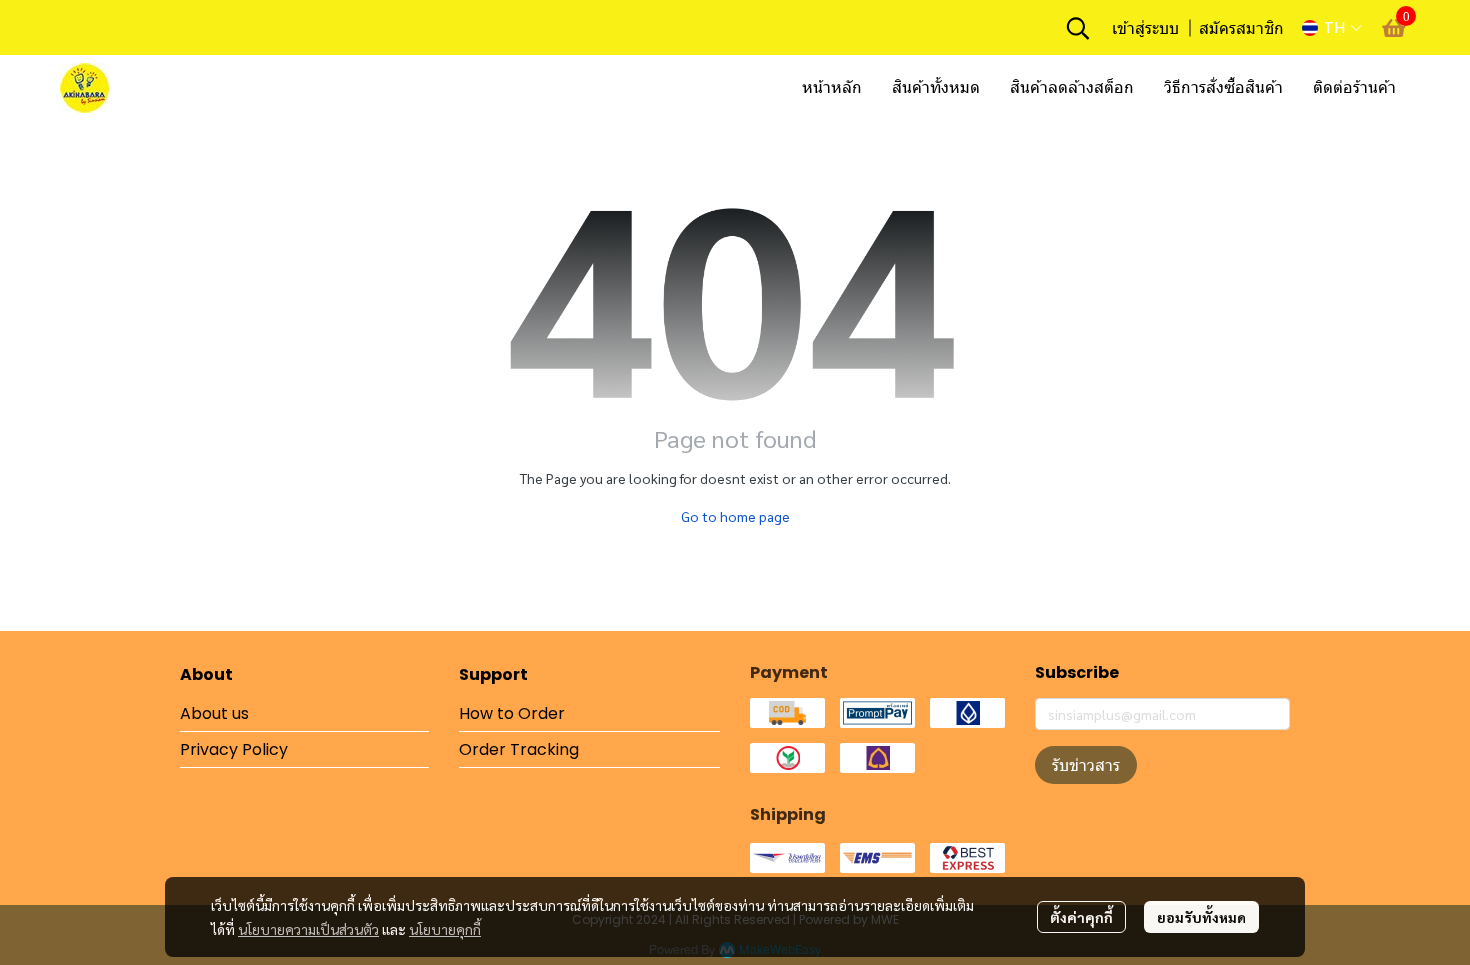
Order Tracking (519, 749)
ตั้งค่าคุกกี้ (1081, 917)
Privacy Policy (234, 749)
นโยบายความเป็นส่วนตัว (308, 929)
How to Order (512, 713)
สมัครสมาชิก (1241, 27)
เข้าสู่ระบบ (1145, 27)
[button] (1078, 28)
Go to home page (735, 516)
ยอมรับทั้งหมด (1201, 917)
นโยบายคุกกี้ (445, 929)
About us (214, 713)
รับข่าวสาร (1086, 765)
